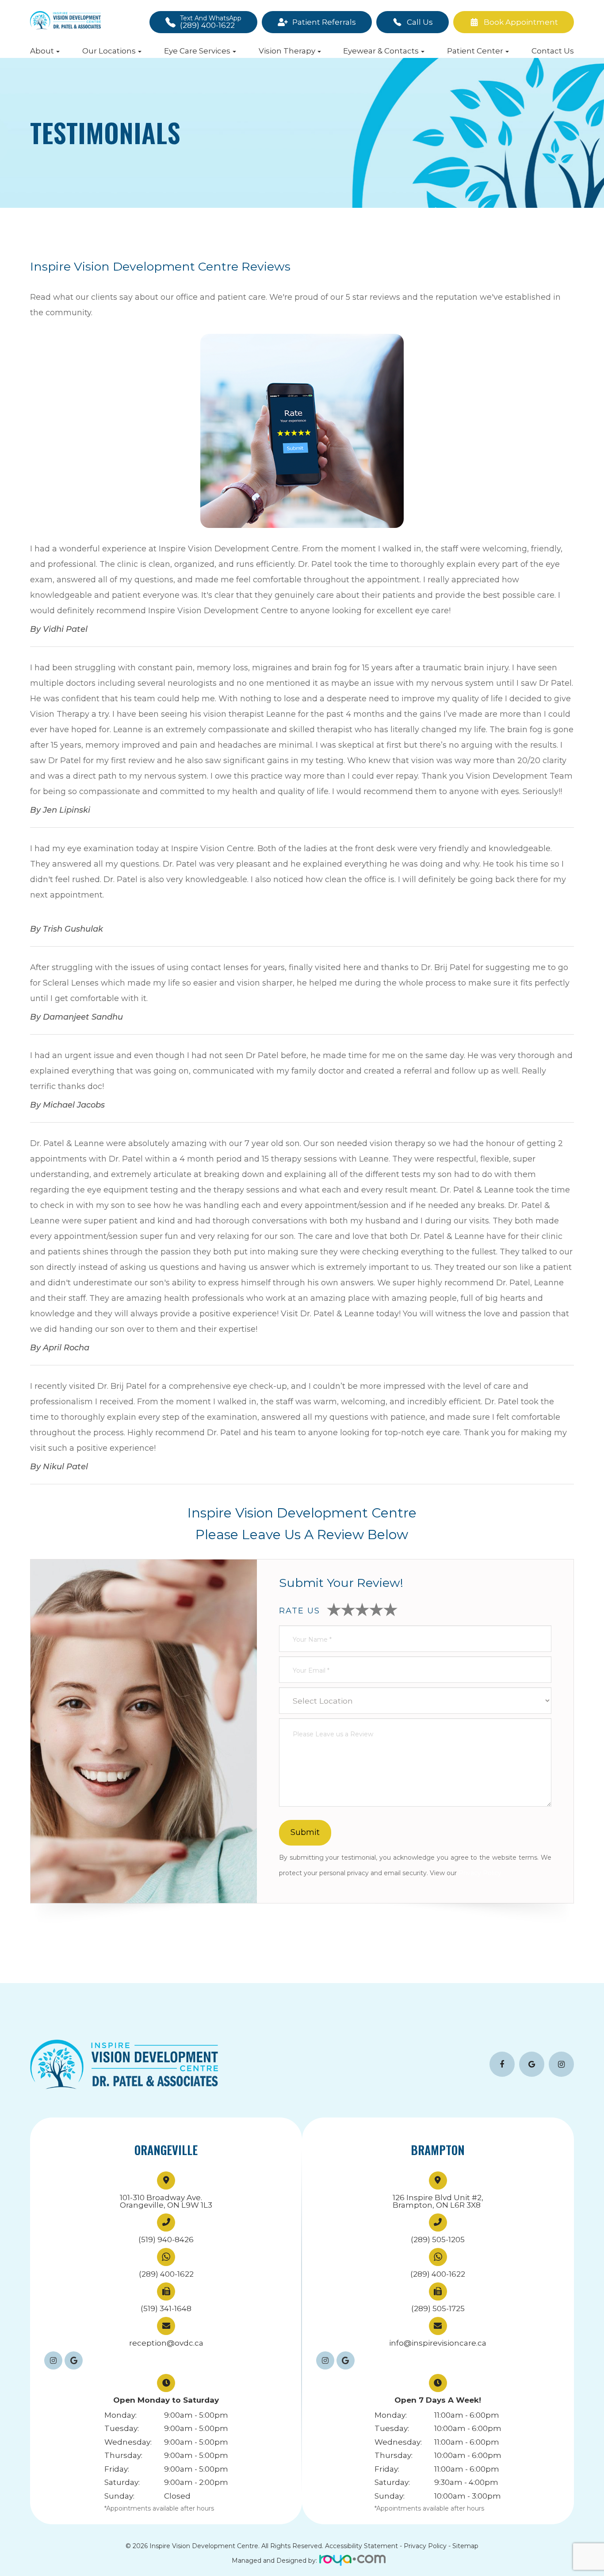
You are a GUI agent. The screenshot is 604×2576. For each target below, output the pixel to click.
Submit (305, 1832)
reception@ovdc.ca (166, 2343)
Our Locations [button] (109, 51)
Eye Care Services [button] (197, 51)
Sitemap (465, 2546)
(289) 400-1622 (166, 2274)
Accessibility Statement (361, 2546)
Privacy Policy (480, 1873)
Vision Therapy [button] (287, 51)
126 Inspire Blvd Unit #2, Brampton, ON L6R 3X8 (438, 2201)
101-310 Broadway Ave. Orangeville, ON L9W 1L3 (166, 2201)
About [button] (42, 51)
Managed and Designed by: (274, 2561)
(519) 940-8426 (166, 2240)
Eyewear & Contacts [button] (381, 51)
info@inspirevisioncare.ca (438, 2343)
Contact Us (553, 51)
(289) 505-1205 (438, 2240)
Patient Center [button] (475, 51)
